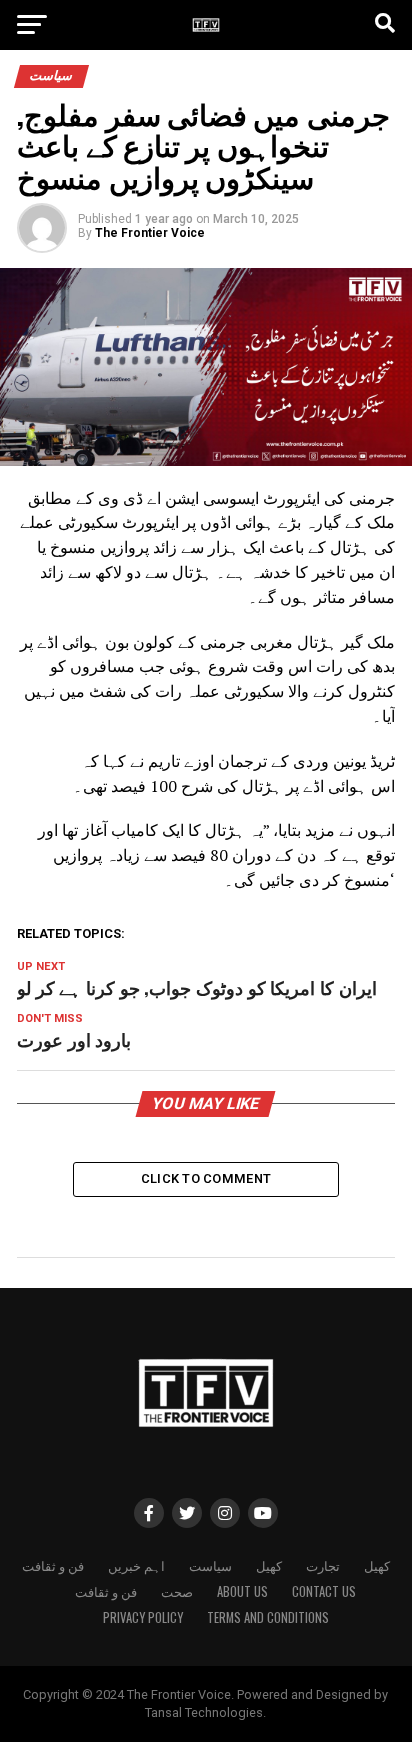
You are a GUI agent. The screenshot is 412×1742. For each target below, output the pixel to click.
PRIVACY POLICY (143, 1617)
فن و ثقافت (53, 1565)
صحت (177, 1591)
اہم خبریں (136, 1565)
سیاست (210, 1565)
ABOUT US (242, 1591)
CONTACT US (324, 1591)
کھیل (269, 1565)
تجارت (323, 1565)
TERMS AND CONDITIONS (268, 1617)
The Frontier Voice (150, 233)
